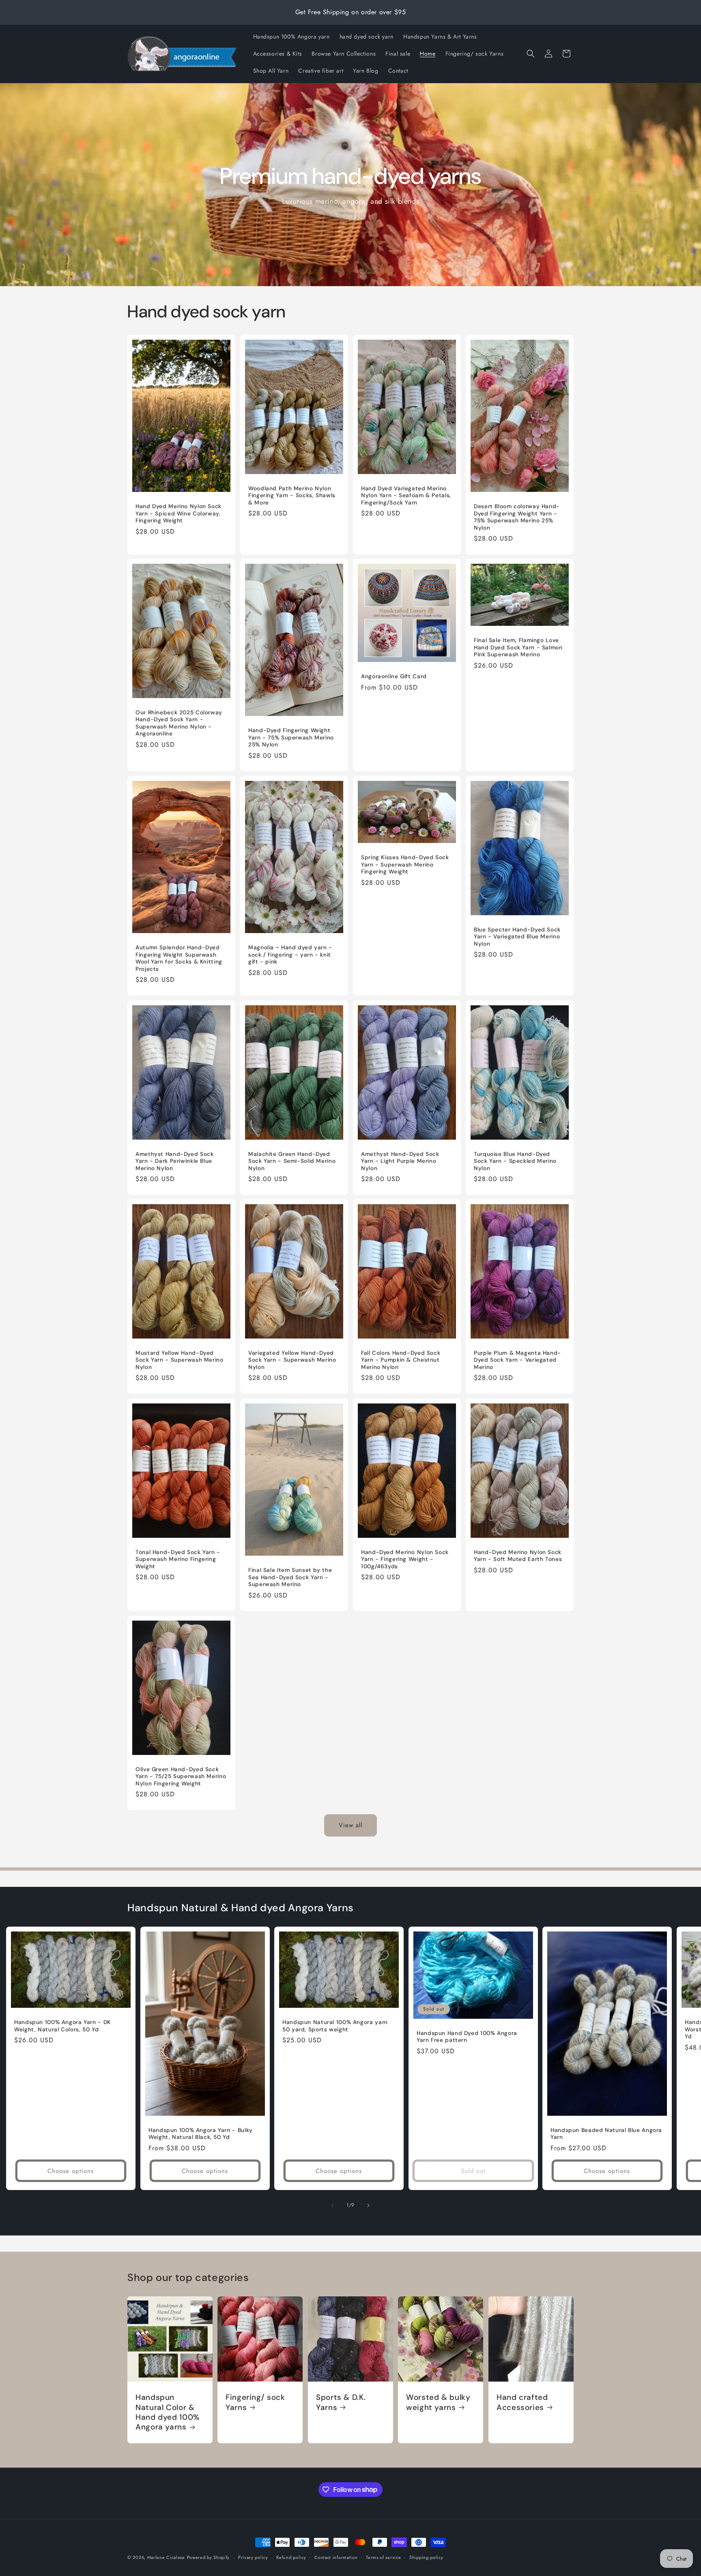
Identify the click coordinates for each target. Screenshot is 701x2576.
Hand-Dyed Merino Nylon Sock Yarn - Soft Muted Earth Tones (518, 1556)
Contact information (336, 2557)
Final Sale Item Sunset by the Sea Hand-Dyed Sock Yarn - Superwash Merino (290, 1577)
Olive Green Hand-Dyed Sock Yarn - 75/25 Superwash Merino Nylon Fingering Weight (181, 1776)
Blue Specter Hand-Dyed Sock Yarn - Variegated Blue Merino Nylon (517, 937)
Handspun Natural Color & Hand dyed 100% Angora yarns (168, 2412)
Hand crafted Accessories (522, 2402)
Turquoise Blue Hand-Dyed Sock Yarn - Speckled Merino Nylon (515, 1161)
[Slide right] (368, 2205)
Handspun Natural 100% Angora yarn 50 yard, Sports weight (335, 2026)
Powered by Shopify (209, 2557)
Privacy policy (253, 2557)
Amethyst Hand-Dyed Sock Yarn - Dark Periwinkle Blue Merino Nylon (175, 1161)
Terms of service (383, 2557)
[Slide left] (333, 2205)
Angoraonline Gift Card (394, 676)
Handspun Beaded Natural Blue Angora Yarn (606, 2134)
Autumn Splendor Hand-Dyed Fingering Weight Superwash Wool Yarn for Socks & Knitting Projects (179, 958)
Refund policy (291, 2557)
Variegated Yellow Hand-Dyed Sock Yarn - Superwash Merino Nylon (292, 1360)
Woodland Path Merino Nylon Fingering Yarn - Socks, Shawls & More (292, 495)
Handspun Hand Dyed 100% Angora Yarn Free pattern (467, 2037)
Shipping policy (426, 2557)
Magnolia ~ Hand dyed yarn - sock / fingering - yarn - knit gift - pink (290, 955)
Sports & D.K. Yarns (341, 2402)
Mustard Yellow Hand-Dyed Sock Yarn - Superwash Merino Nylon (180, 1360)
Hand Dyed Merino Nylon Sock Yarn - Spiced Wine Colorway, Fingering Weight (178, 513)
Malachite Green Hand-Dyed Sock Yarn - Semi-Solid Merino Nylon (292, 1161)
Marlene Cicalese (166, 2557)
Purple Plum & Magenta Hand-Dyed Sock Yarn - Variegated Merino (517, 1360)
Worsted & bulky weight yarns (438, 2402)
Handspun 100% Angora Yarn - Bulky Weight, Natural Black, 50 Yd (201, 2134)
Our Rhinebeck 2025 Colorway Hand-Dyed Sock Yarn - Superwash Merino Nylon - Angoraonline (179, 723)
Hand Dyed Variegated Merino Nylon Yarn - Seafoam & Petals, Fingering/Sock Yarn (406, 495)
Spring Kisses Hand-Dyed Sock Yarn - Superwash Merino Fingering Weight (405, 865)
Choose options (71, 2171)
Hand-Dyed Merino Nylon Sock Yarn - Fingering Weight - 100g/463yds (405, 1559)
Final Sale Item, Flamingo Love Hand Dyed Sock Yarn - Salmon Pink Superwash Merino (518, 648)
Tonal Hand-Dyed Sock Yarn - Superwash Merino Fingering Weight (178, 1559)
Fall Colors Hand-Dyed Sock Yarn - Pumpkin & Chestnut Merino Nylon (401, 1360)
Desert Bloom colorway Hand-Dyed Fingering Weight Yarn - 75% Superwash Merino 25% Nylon (517, 517)
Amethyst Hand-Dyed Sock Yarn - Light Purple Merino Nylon (400, 1161)
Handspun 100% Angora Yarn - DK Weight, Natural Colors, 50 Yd (62, 2026)
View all (350, 1825)
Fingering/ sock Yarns (255, 2402)
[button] (531, 54)
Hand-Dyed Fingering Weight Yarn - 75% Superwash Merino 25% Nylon (291, 737)
